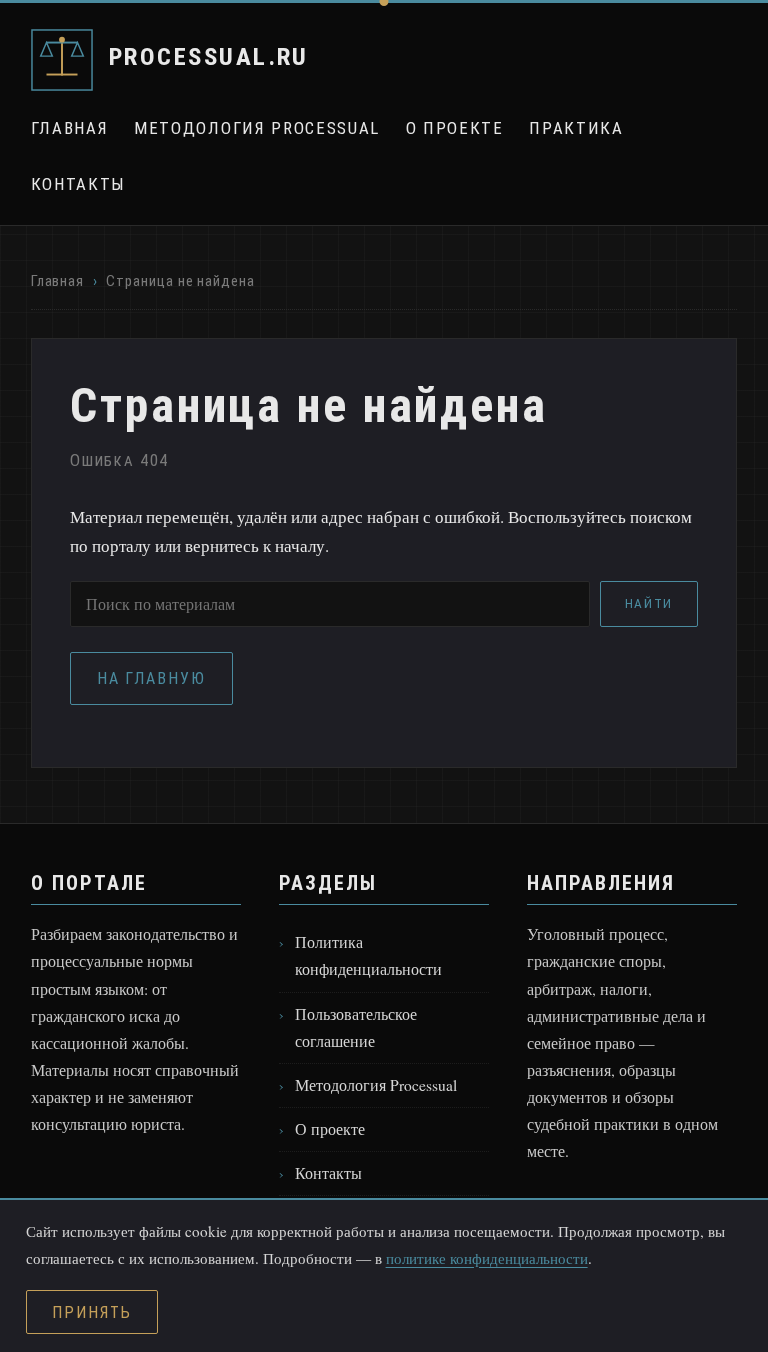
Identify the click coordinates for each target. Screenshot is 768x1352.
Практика (576, 128)
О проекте (455, 128)
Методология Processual (257, 128)
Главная (70, 128)
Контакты (78, 184)
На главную (151, 678)
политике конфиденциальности (487, 1258)
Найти (649, 603)
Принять (91, 1312)
